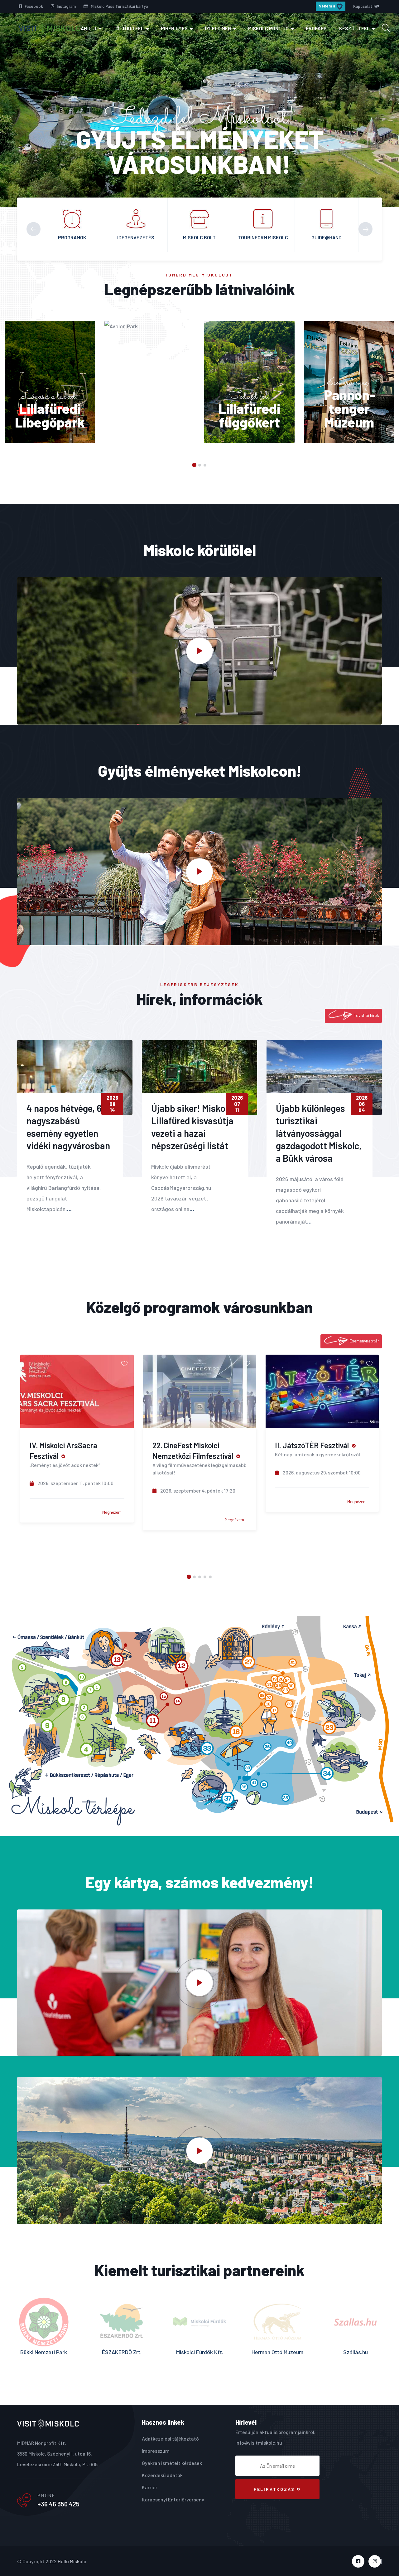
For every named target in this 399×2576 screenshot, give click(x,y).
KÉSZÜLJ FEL (354, 28)
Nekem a (327, 6)
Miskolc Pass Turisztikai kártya (119, 6)
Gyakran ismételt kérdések (172, 2463)
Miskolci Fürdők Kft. (44, 2352)
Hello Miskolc (72, 2561)
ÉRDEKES (316, 28)
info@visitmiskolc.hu (259, 2443)
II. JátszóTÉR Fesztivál (189, 1445)
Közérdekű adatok (162, 2475)
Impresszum (156, 2451)
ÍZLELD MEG (218, 28)
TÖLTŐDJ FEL (129, 28)
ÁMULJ (89, 28)
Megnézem (112, 1520)
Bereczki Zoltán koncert (313, 1445)
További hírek (366, 1015)
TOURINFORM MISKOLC (199, 237)
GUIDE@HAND (263, 237)
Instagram (66, 6)
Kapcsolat (363, 6)
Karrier (150, 2487)
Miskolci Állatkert (356, 2352)
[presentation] (34, 229)
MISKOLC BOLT (136, 237)
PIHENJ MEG (174, 28)
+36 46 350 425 (58, 2504)
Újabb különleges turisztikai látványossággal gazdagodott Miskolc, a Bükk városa (319, 1133)
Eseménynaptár (364, 1341)
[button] (194, 465)
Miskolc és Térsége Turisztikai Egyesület (278, 2357)
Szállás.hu (200, 2352)
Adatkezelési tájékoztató (170, 2439)
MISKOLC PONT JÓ (268, 28)
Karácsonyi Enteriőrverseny (173, 2499)
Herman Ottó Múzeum (122, 2352)
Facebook (33, 6)
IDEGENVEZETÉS (72, 237)
